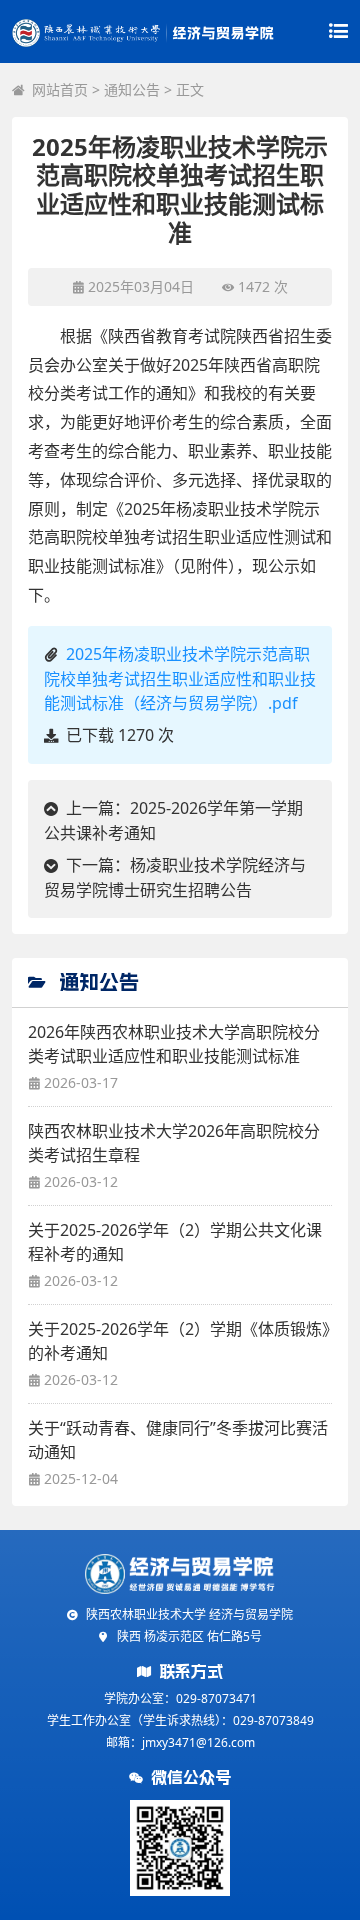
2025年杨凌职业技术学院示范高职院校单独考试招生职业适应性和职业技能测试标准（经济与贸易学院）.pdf (180, 678)
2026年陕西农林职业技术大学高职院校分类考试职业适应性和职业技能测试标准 (174, 1044)
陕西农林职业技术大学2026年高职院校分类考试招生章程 (174, 1143)
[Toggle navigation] (338, 31)
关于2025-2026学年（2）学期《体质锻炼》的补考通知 (179, 1341)
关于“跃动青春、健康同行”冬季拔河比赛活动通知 (178, 1440)
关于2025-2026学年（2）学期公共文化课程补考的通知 (175, 1242)
